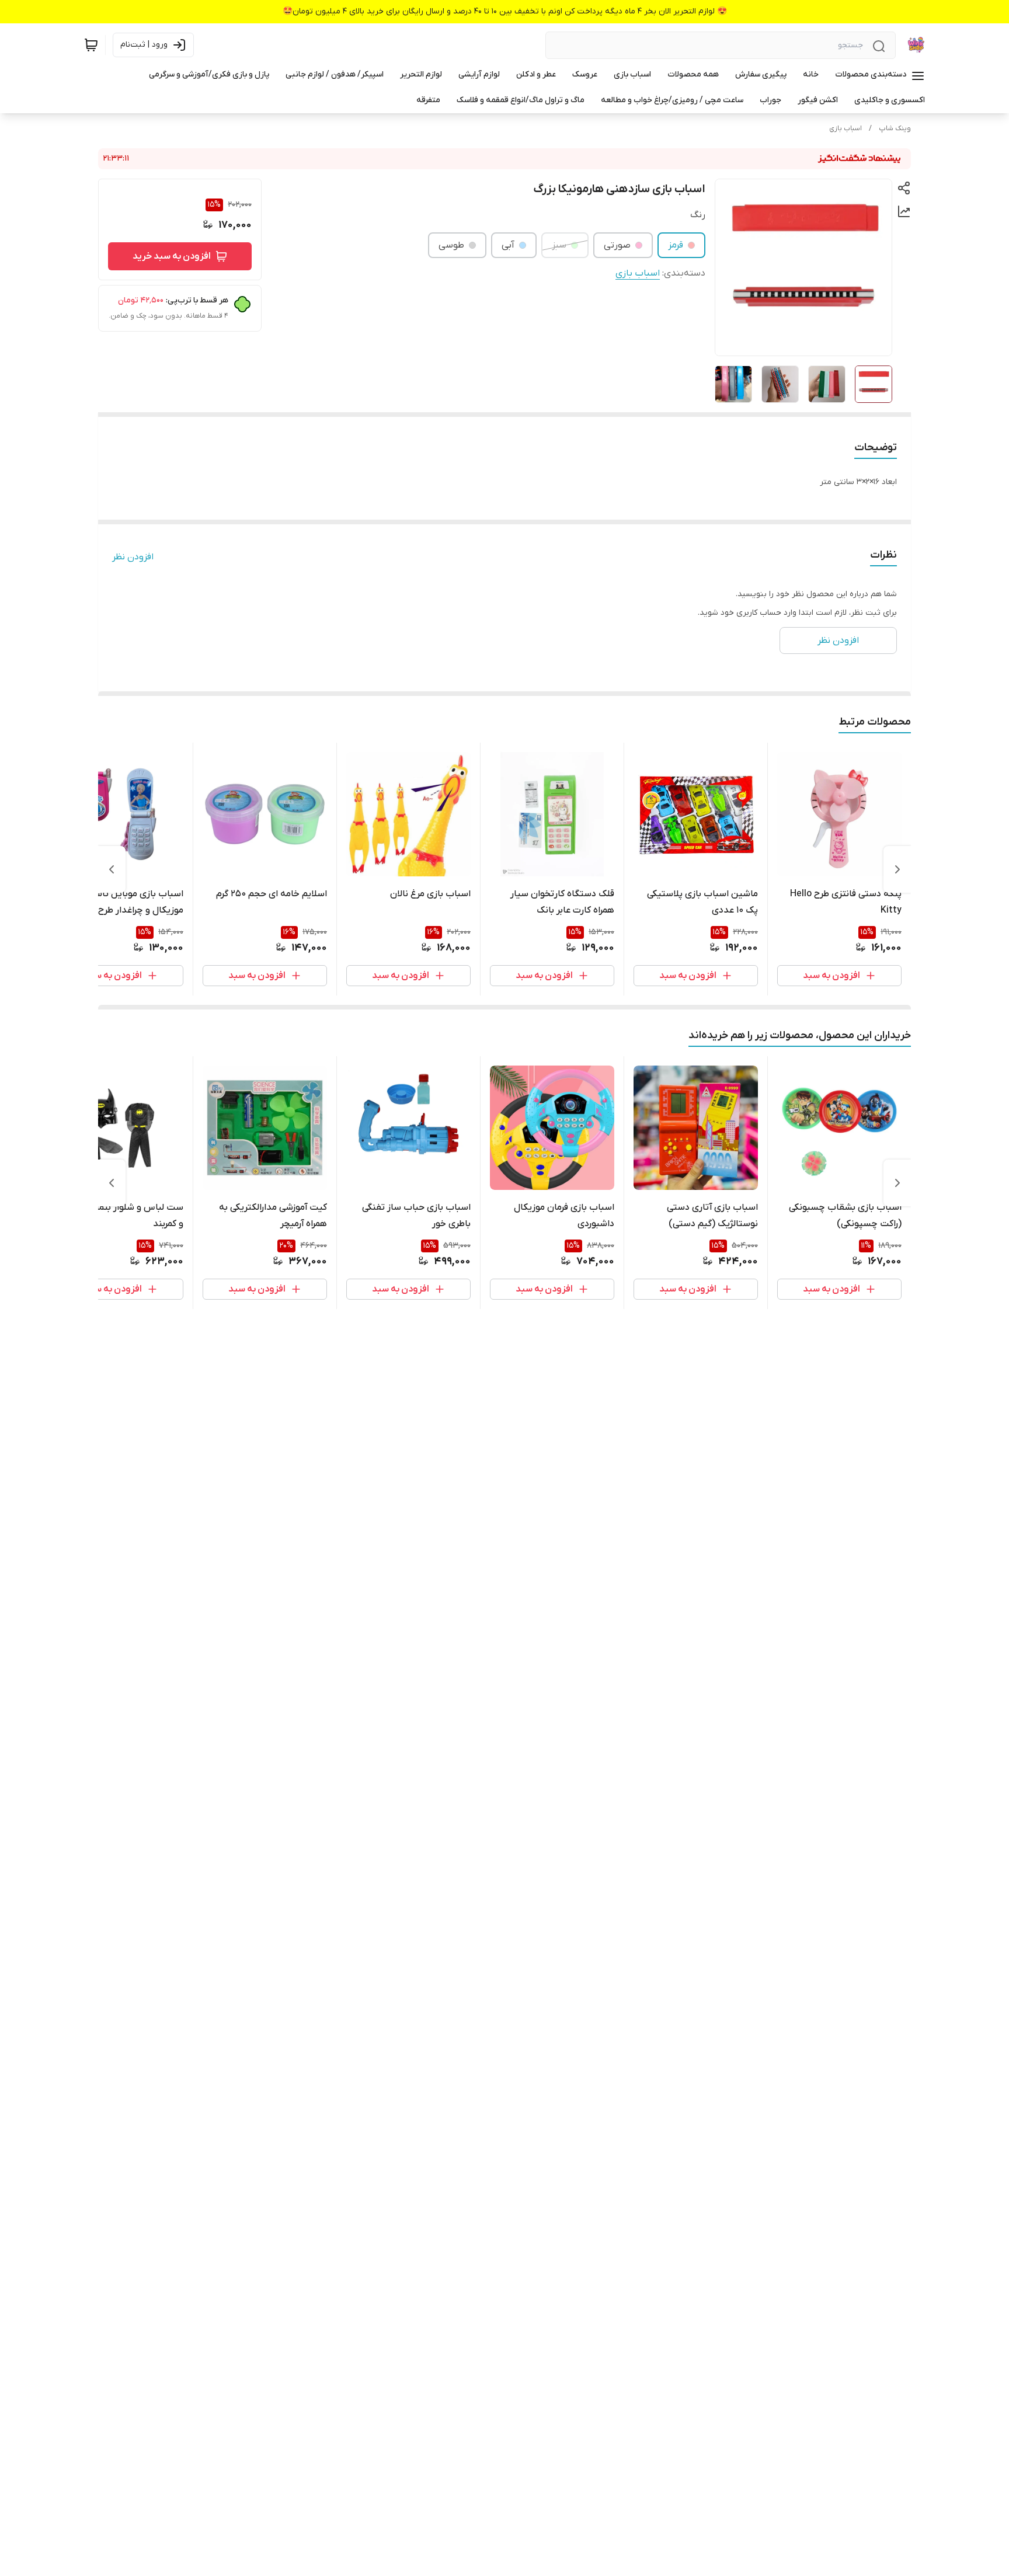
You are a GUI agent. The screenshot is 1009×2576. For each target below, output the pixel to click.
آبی (508, 245)
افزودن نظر (133, 557)
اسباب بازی (846, 128)
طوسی (451, 245)
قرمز (676, 245)
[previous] (897, 869)
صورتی (617, 245)
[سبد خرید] (91, 45)
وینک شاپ (895, 128)
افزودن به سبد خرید (172, 256)
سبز (559, 245)
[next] (112, 869)
